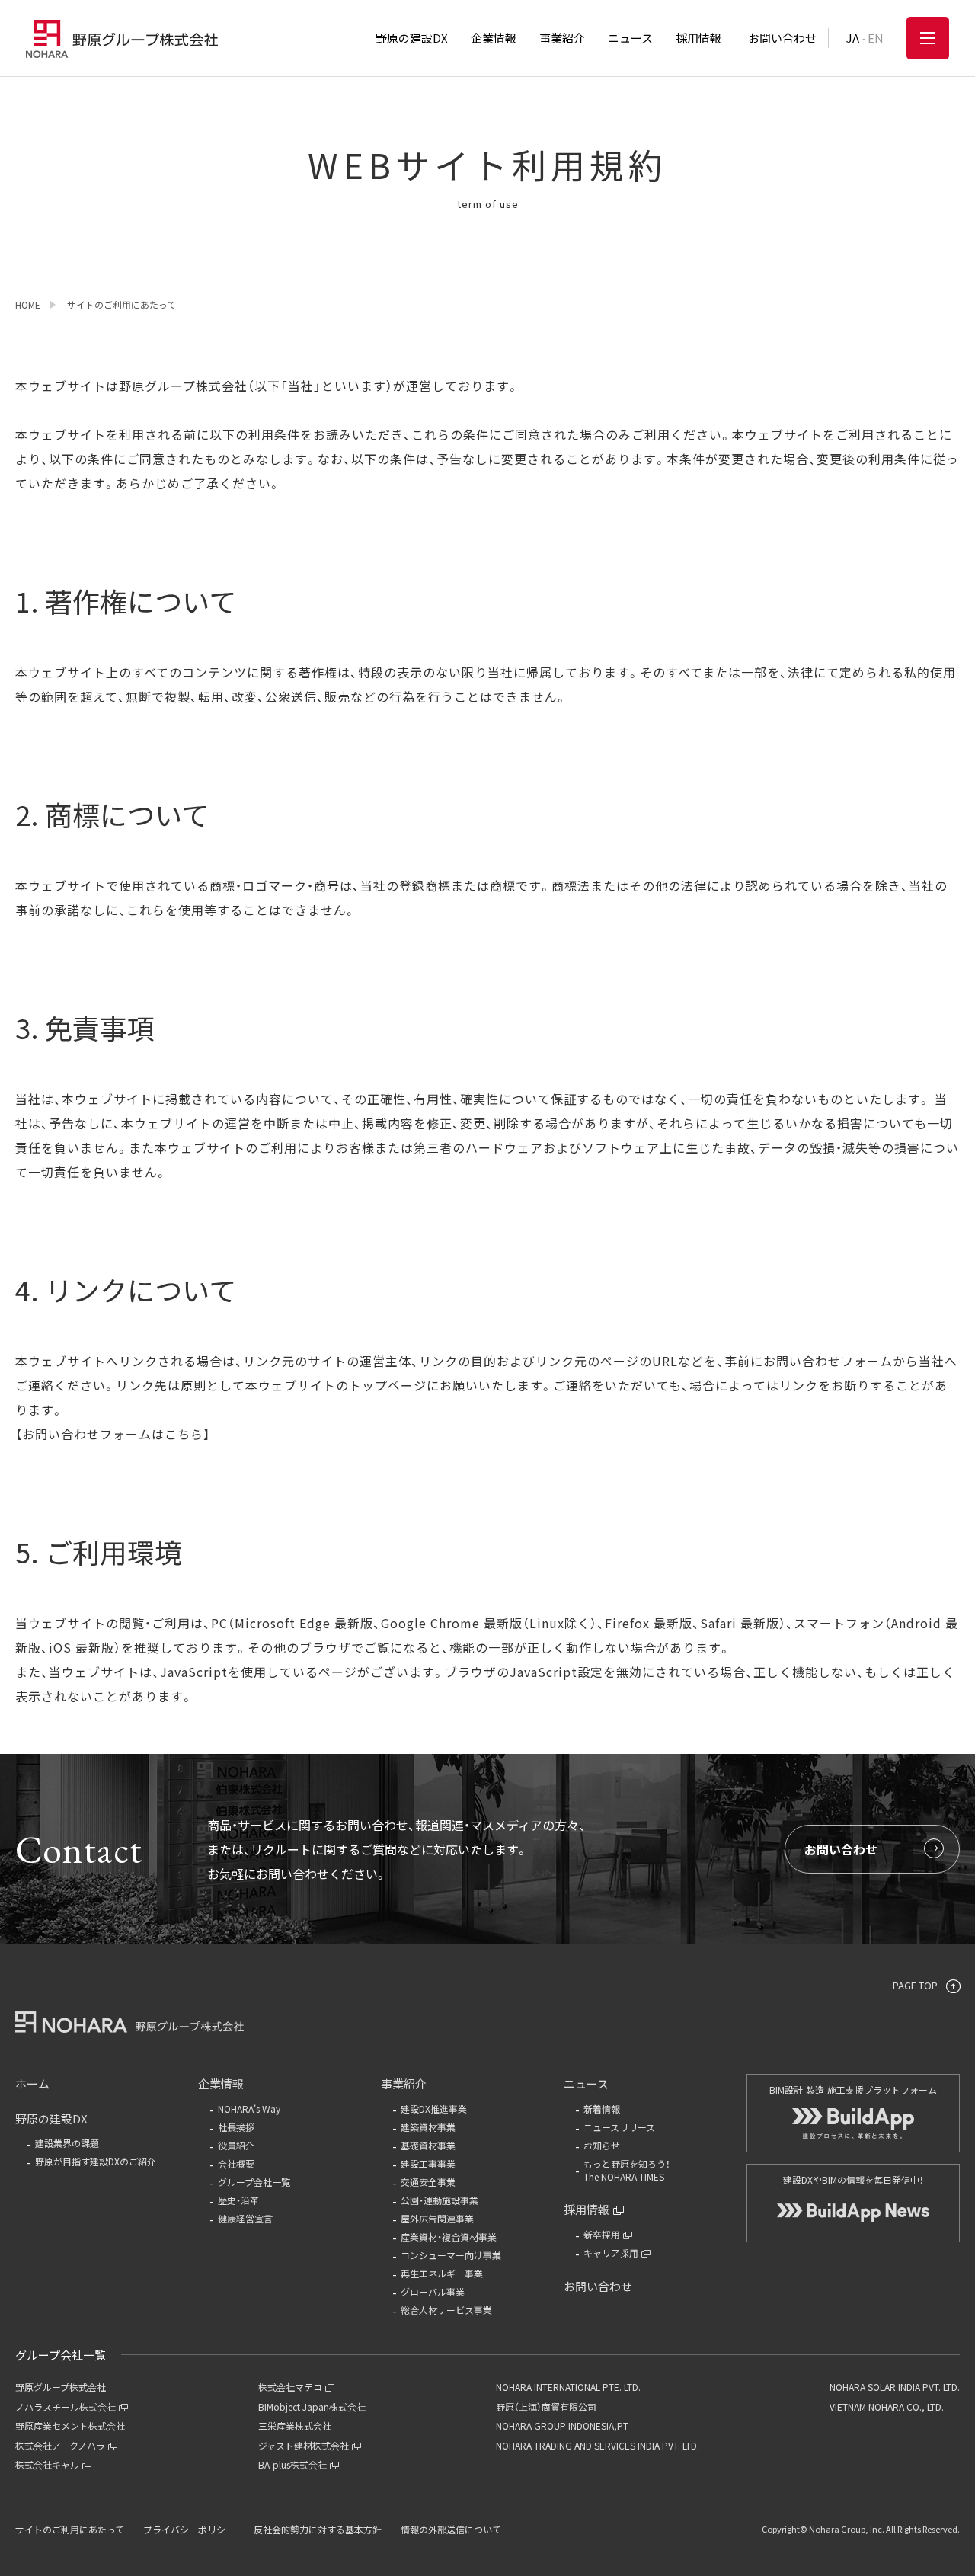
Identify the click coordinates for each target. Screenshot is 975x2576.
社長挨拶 (236, 2127)
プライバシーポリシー (189, 2529)
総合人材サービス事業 (446, 2310)
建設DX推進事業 (434, 2109)
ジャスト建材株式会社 (304, 2445)
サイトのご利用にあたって (70, 2529)
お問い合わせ (841, 1849)
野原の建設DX (51, 2118)
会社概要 (236, 2163)
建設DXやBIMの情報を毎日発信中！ (854, 2179)
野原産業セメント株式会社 (70, 2426)
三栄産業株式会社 (295, 2426)
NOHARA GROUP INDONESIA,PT (562, 2426)
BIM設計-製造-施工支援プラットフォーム (853, 2090)
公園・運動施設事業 (440, 2200)
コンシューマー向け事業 (451, 2255)
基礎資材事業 (428, 2145)
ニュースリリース (619, 2127)
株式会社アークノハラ (60, 2445)
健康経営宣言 (245, 2218)
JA (853, 38)
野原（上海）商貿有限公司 (546, 2406)
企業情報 (221, 2083)
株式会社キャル (47, 2464)
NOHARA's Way (249, 2109)
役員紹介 (236, 2145)
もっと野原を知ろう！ (627, 2170)
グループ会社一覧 (254, 2182)
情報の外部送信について (451, 2529)
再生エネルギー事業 (442, 2273)
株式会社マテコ (290, 2387)
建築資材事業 (428, 2127)
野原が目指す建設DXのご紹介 (96, 2161)
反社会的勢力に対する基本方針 (318, 2529)
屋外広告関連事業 (437, 2218)
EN (876, 38)
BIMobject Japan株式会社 (312, 2406)
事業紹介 (404, 2083)
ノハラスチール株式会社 (66, 2406)
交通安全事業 (428, 2182)
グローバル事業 (433, 2291)
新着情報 (602, 2109)
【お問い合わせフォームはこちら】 (113, 1434)
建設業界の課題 (67, 2143)
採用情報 (587, 2209)
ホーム (32, 2083)
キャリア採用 (611, 2253)
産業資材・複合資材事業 (449, 2237)
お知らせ (602, 2145)
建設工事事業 (428, 2163)
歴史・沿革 (238, 2200)
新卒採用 (602, 2234)
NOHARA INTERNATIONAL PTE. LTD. (568, 2387)
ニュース (586, 2083)
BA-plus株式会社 (292, 2464)
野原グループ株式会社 (61, 2387)
